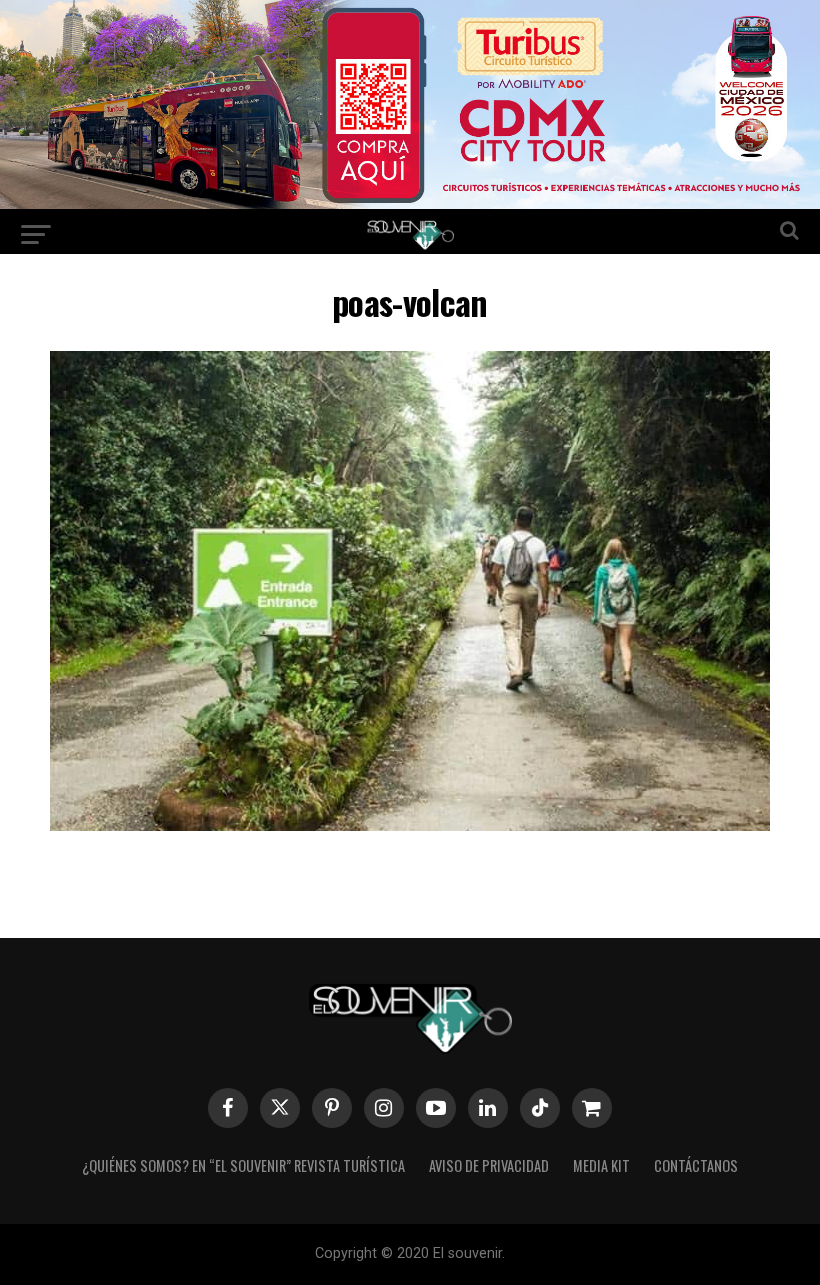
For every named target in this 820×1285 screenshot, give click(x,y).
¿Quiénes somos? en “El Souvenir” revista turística (243, 1165)
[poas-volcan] (410, 824)
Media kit (601, 1165)
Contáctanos (696, 1165)
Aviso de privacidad (489, 1165)
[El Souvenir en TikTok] (540, 1108)
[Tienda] (592, 1108)
